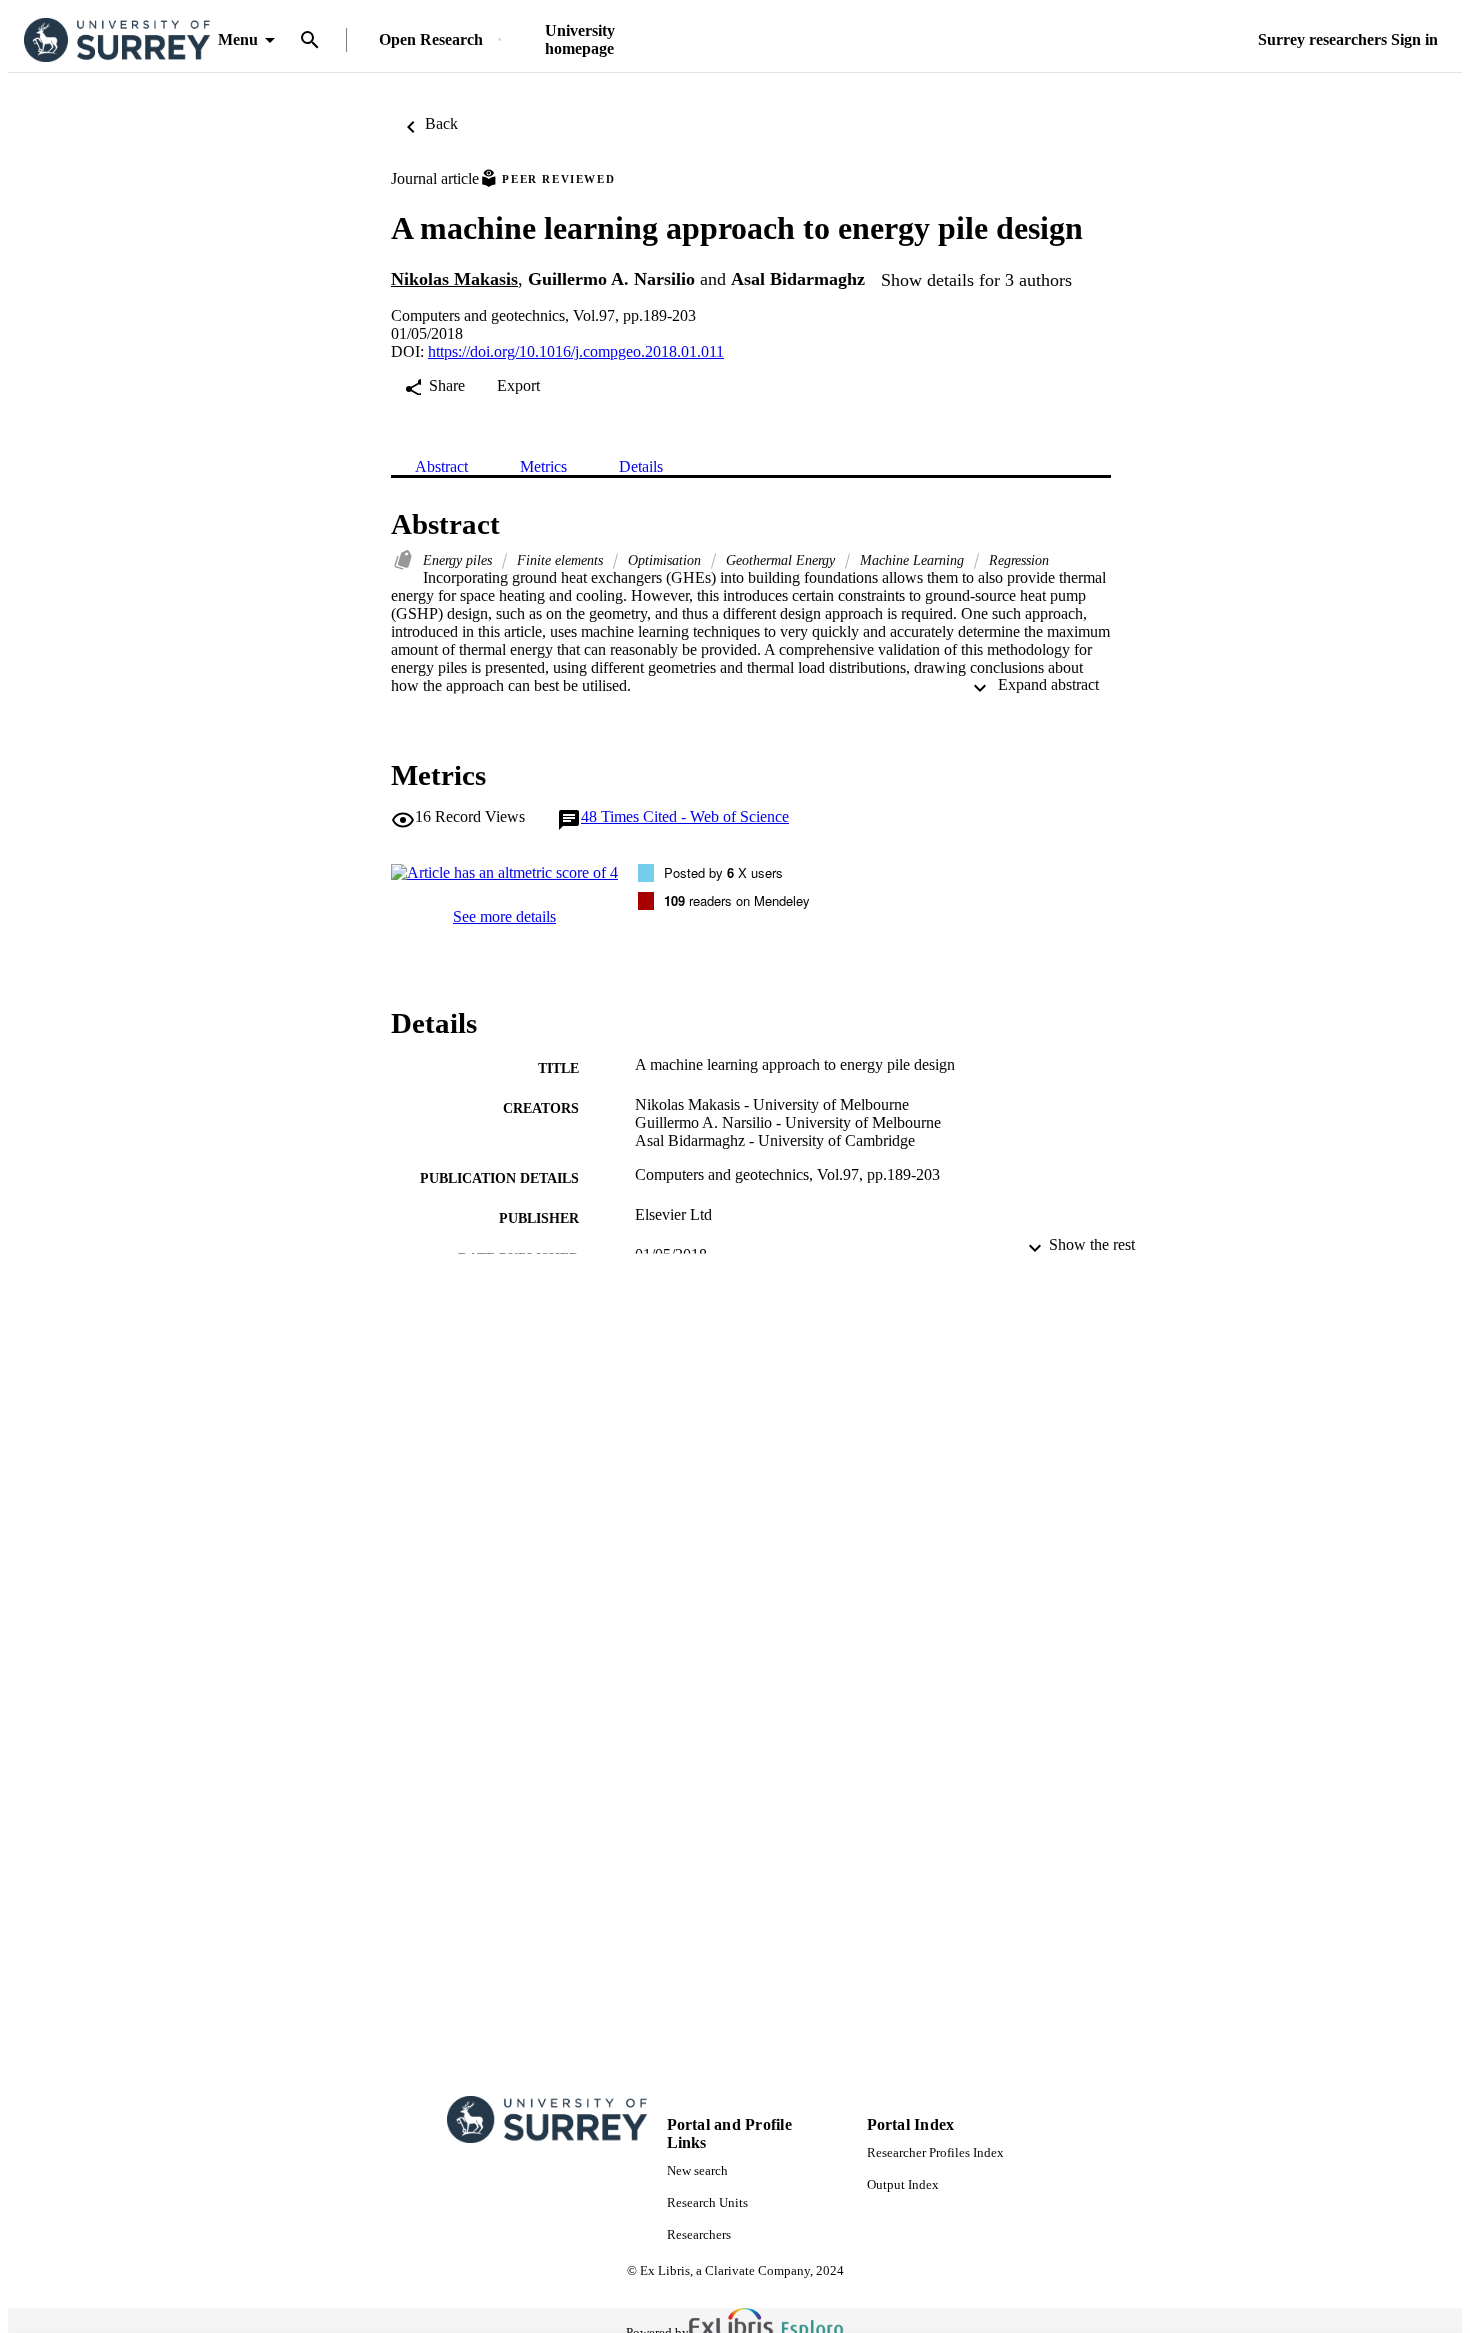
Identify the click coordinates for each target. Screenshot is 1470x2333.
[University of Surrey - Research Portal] (117, 40)
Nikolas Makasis (454, 279)
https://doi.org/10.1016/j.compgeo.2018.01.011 (576, 351)
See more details (504, 916)
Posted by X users (723, 872)
